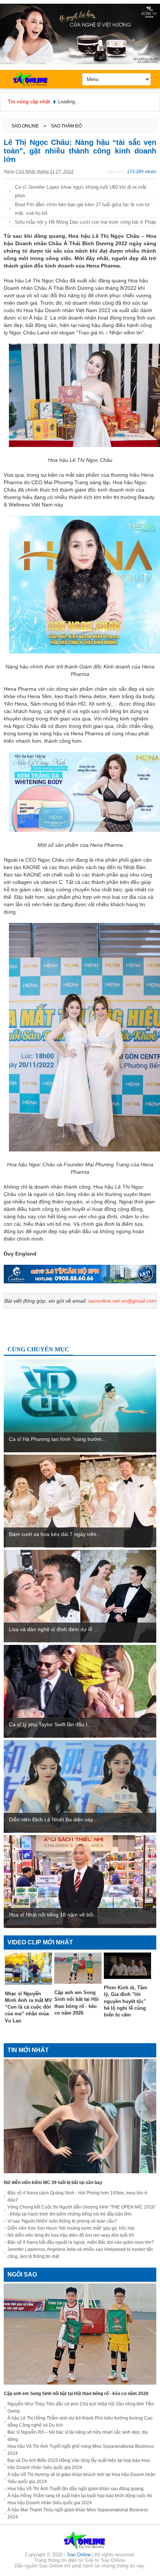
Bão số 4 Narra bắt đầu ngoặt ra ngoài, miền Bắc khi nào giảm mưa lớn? (81, 2242)
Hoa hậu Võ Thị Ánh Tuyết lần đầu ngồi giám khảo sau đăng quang (76, 2489)
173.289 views (142, 172)
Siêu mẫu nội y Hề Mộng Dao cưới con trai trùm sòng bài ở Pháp (85, 222)
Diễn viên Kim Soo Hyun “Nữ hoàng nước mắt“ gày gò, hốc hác (71, 2228)
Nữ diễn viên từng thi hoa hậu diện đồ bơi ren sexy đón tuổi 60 (71, 2235)
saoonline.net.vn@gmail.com (122, 1301)
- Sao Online (78, 2555)
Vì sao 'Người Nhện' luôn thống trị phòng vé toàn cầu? (62, 2221)
